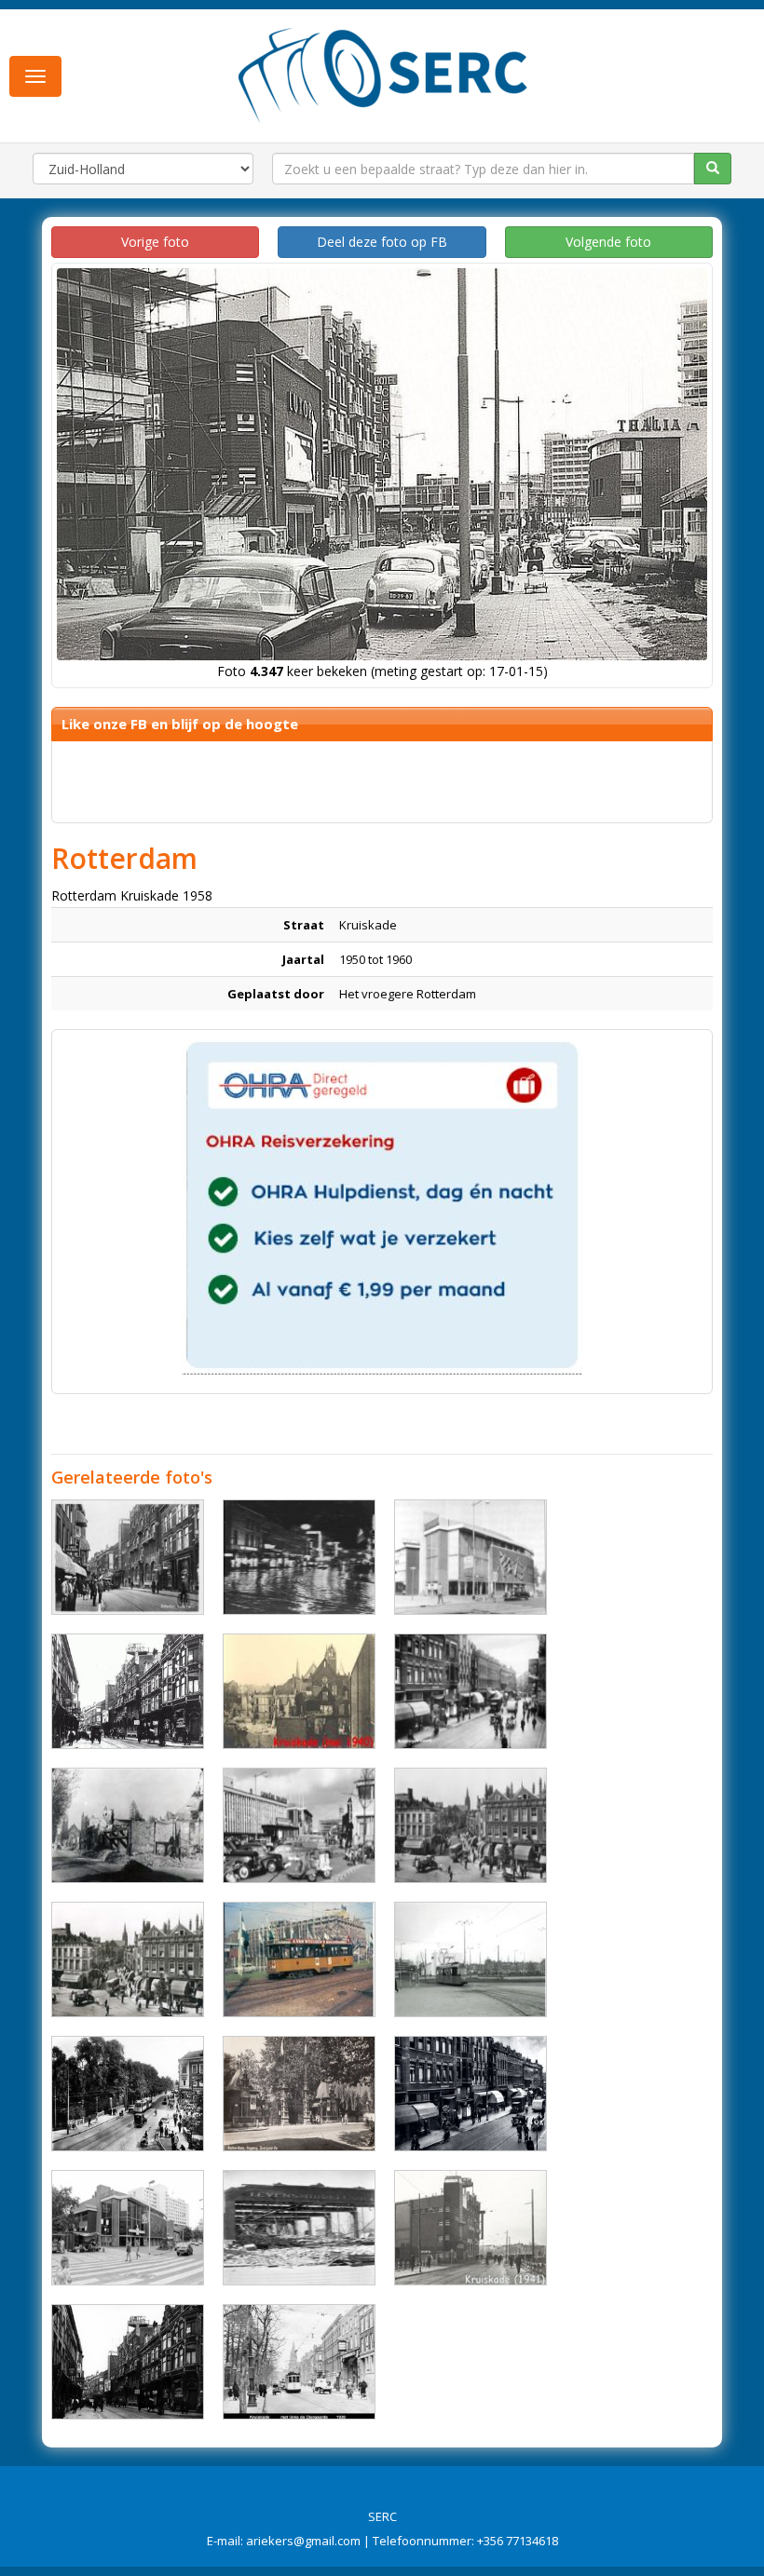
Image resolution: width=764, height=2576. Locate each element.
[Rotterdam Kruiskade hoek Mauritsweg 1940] (128, 1825)
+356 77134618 (518, 2541)
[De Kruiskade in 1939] (471, 2094)
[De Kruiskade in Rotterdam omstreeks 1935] (128, 1557)
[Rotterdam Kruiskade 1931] (471, 1825)
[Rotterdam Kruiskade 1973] (299, 1557)
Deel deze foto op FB (382, 242)
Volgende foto (608, 242)
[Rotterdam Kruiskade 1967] (299, 1959)
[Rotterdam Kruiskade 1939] (471, 1691)
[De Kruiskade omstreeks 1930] (128, 1691)
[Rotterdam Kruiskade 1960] (471, 1557)
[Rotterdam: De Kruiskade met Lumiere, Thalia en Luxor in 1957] (299, 1825)
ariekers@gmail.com (303, 2541)
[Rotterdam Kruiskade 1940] (299, 1691)
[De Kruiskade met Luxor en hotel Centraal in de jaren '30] (128, 2362)
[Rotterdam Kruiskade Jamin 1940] (299, 2228)
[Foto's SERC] (383, 74)
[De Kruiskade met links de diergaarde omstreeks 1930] (299, 2362)
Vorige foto (155, 242)
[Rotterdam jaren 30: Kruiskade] (128, 1959)
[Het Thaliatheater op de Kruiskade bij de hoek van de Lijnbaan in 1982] (128, 2228)
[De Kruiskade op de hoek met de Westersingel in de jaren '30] (128, 2094)
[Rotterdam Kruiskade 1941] (471, 2228)
